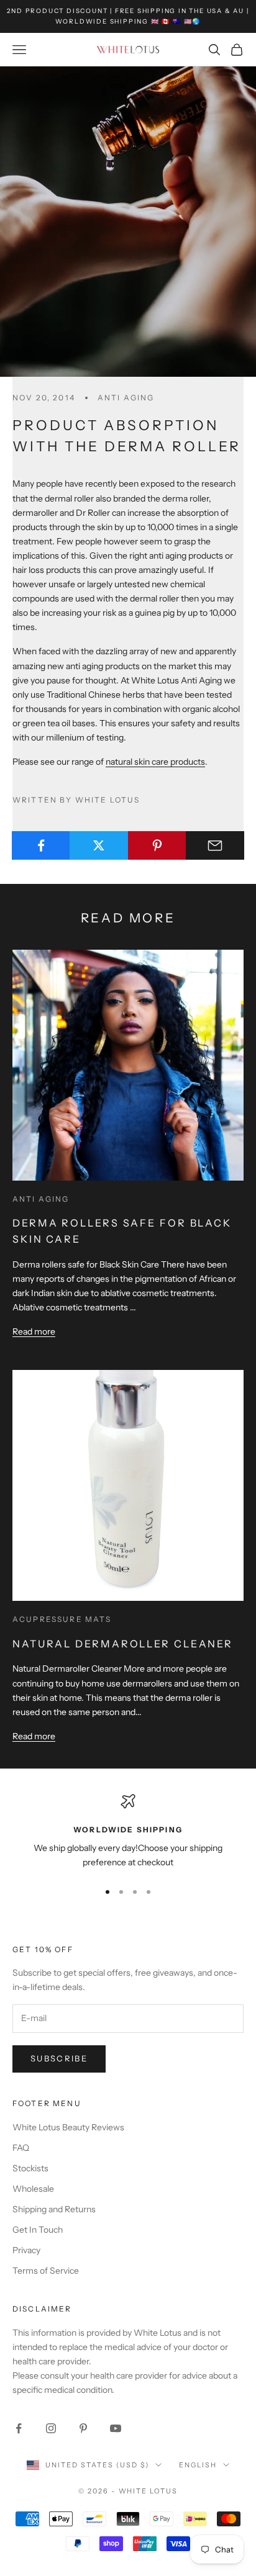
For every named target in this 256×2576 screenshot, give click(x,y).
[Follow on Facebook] (19, 2428)
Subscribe (59, 2058)
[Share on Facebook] (41, 845)
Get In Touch (38, 2230)
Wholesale (33, 2189)
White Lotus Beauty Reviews (68, 2127)
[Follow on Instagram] (51, 2428)
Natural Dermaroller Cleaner (123, 1644)
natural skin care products (155, 762)
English (198, 2465)
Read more (34, 1331)
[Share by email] (215, 845)
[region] (128, 1832)
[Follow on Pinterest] (83, 2428)
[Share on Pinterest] (157, 845)
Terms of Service (46, 2271)
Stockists (30, 2168)
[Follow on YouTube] (116, 2428)
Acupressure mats (62, 1619)
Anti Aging (126, 398)
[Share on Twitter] (99, 845)
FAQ (21, 2148)
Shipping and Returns (54, 2209)
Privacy (26, 2250)
